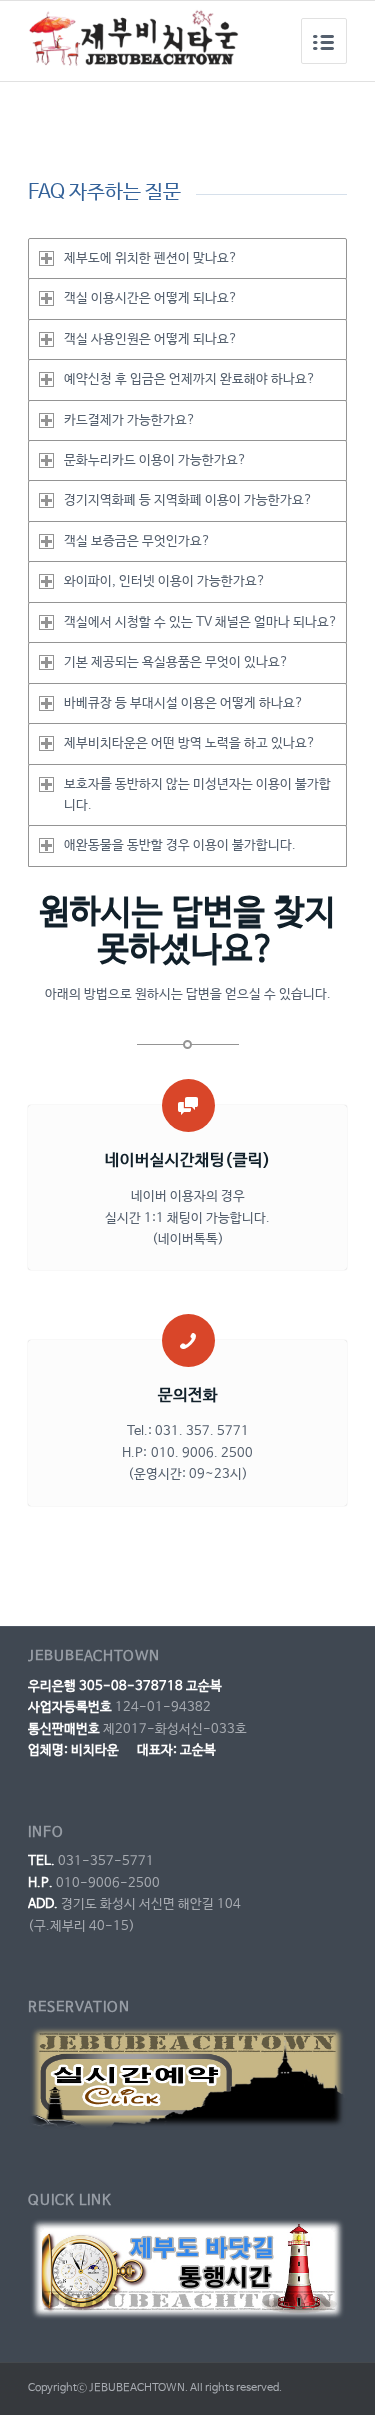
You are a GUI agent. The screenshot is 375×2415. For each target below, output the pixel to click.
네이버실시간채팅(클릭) (188, 1160)
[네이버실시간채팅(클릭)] (188, 1105)
